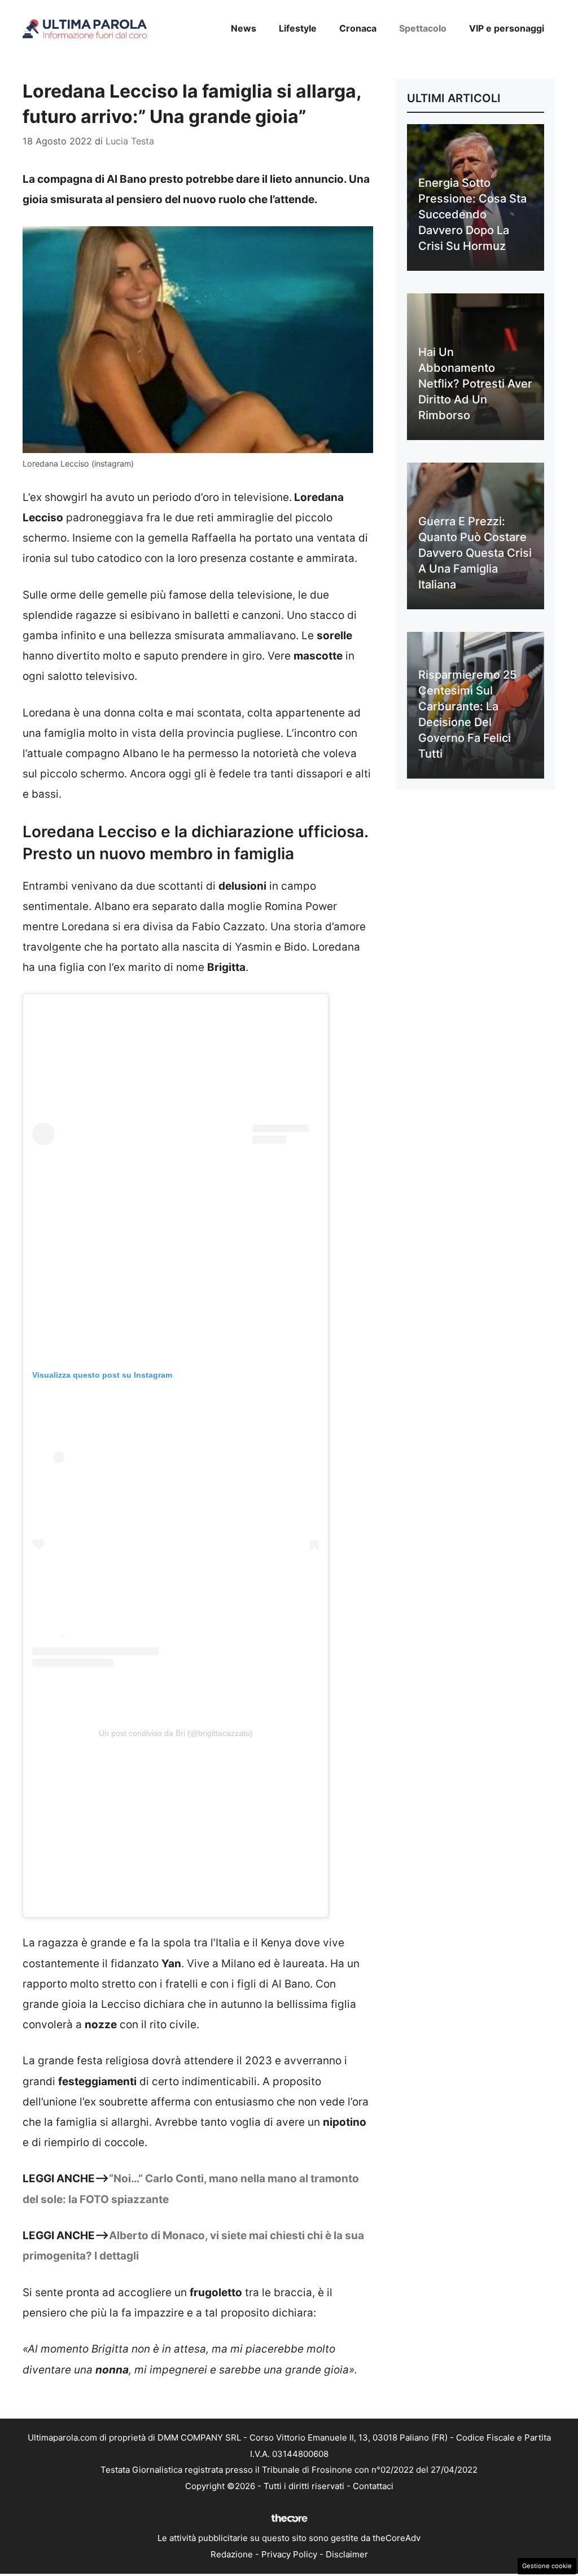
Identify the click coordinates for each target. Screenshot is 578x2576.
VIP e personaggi (507, 28)
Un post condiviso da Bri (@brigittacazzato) (176, 1733)
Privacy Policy (289, 2554)
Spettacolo (423, 28)
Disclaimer (347, 2554)
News (244, 28)
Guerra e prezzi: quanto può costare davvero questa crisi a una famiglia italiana (475, 553)
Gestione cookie (547, 2566)
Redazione (232, 2554)
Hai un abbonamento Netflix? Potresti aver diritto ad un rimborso (475, 384)
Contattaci (373, 2486)
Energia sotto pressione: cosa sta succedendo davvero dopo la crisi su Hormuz (472, 214)
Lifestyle (298, 28)
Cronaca (358, 28)
